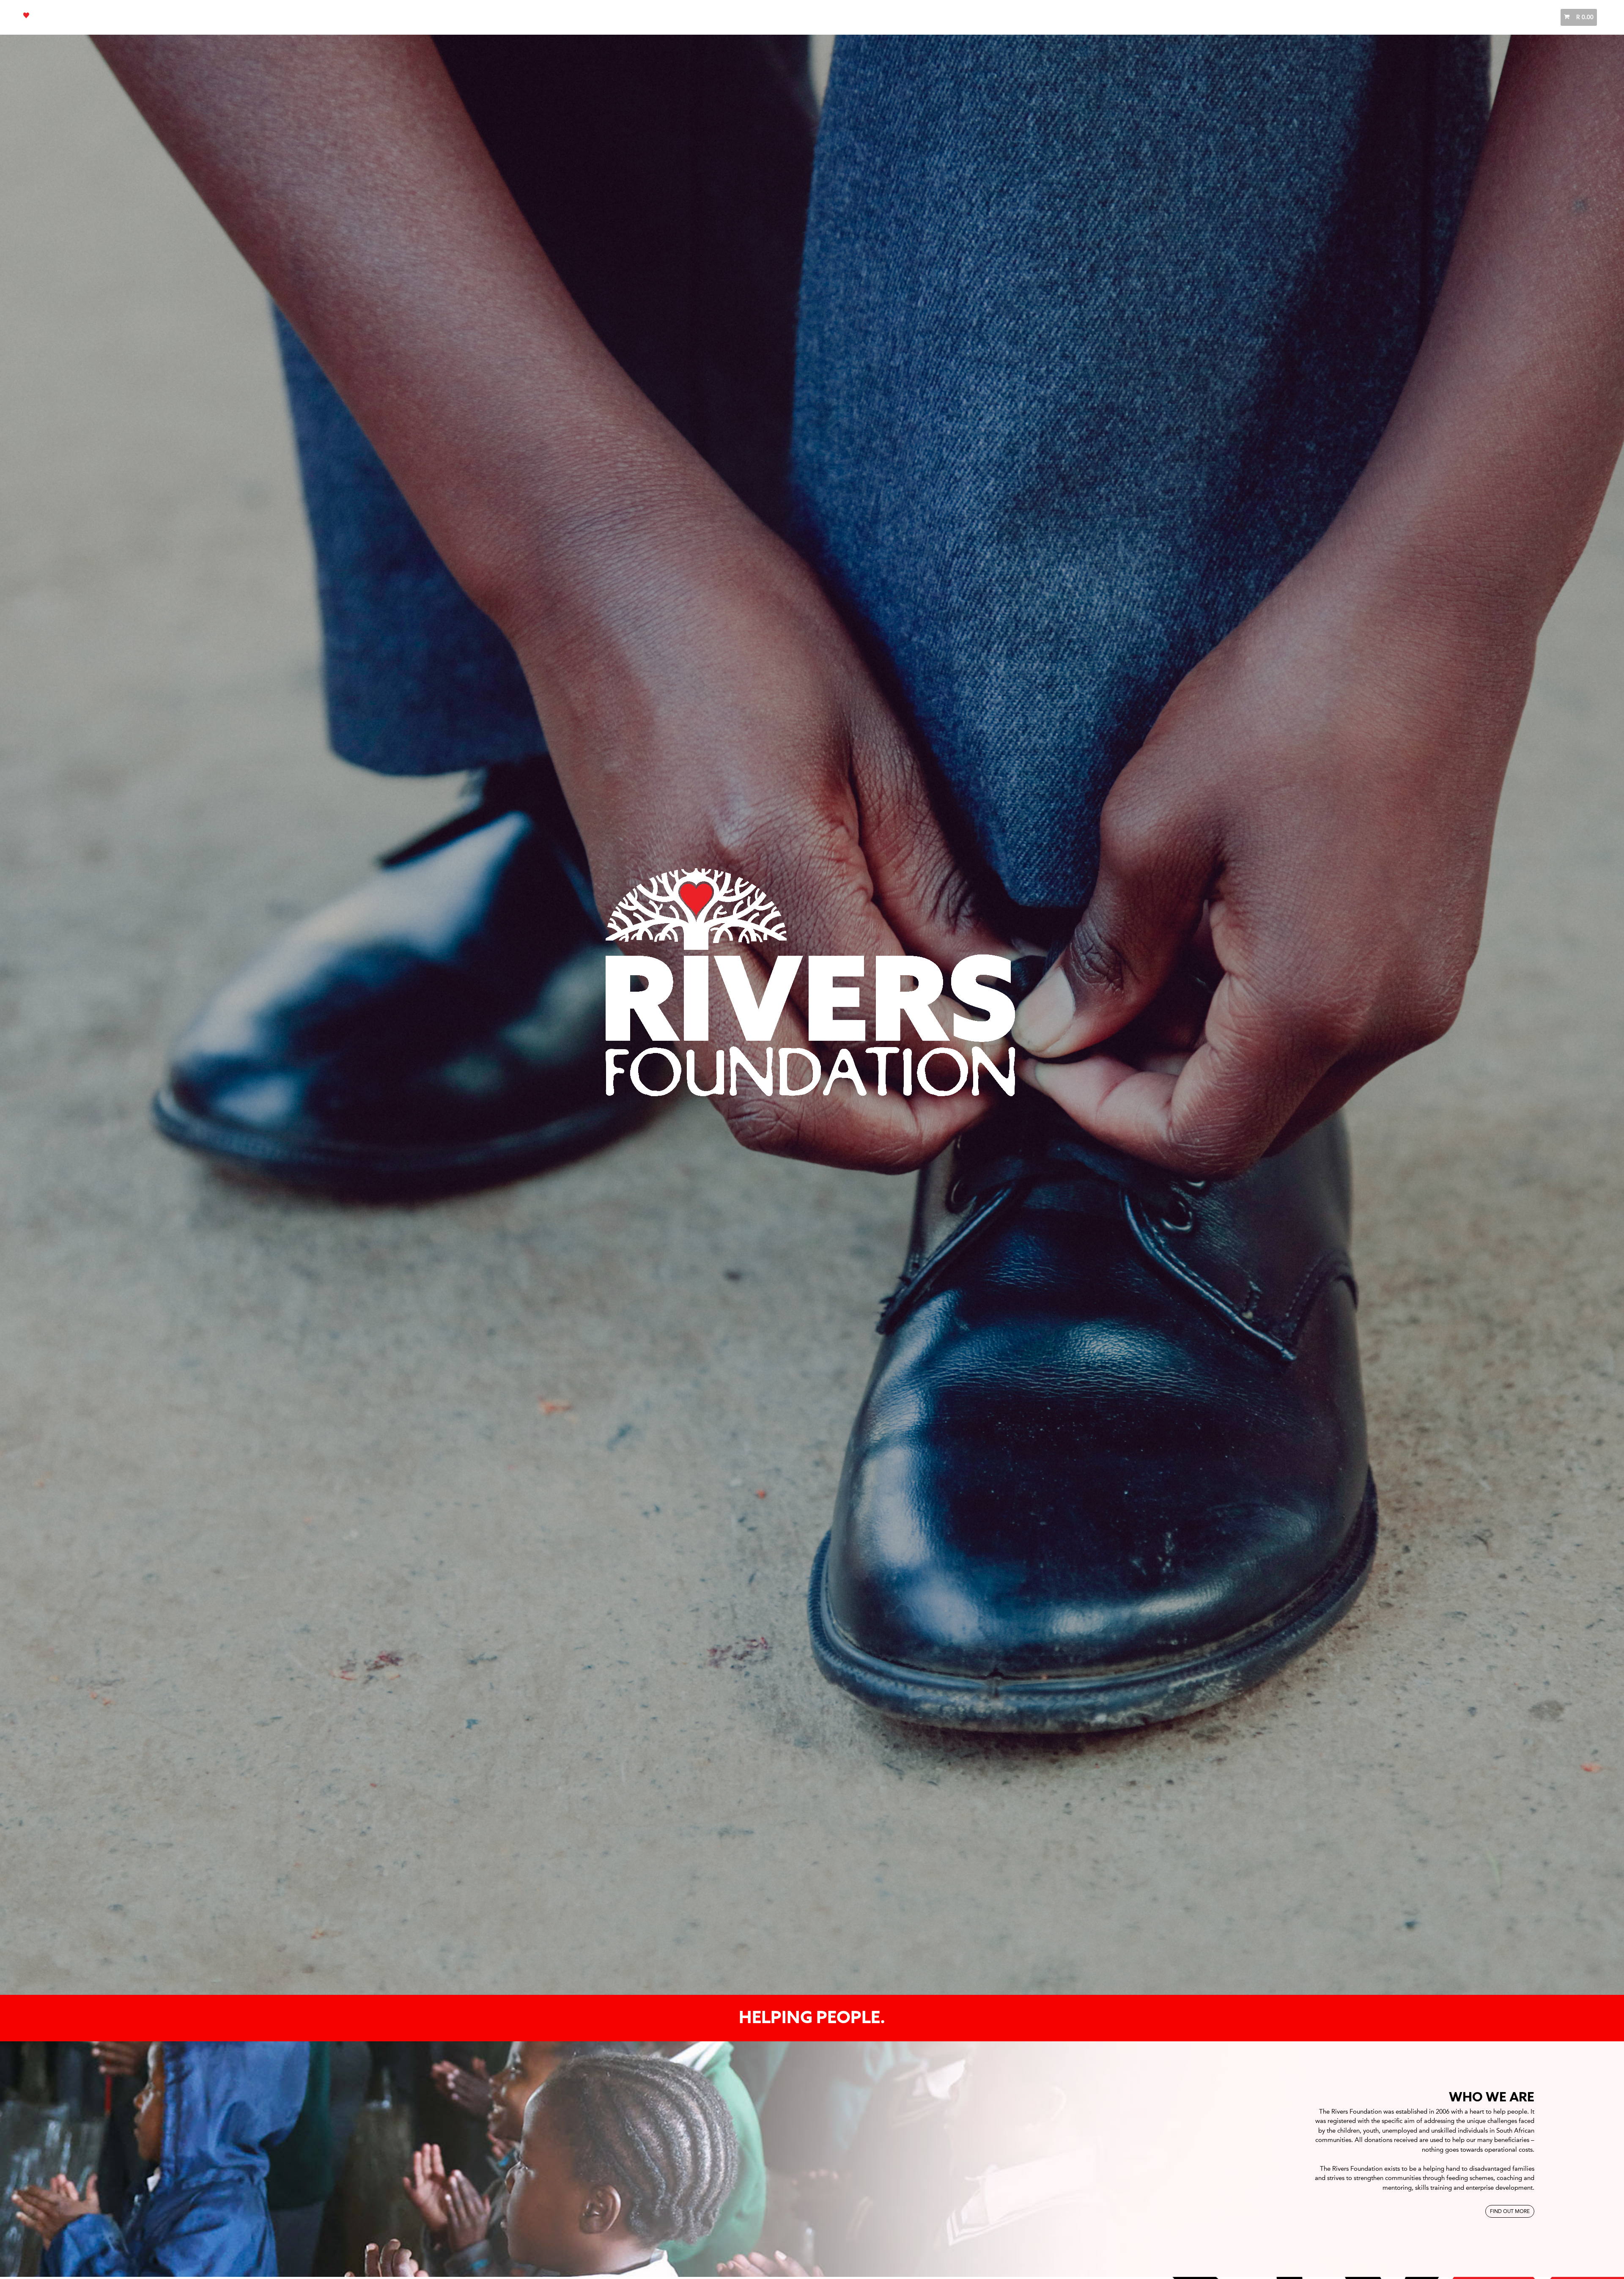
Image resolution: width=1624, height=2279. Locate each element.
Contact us (1526, 17)
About (1394, 17)
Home (1367, 17)
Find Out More (1510, 2211)
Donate (1467, 17)
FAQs (1494, 17)
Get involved (1430, 17)
